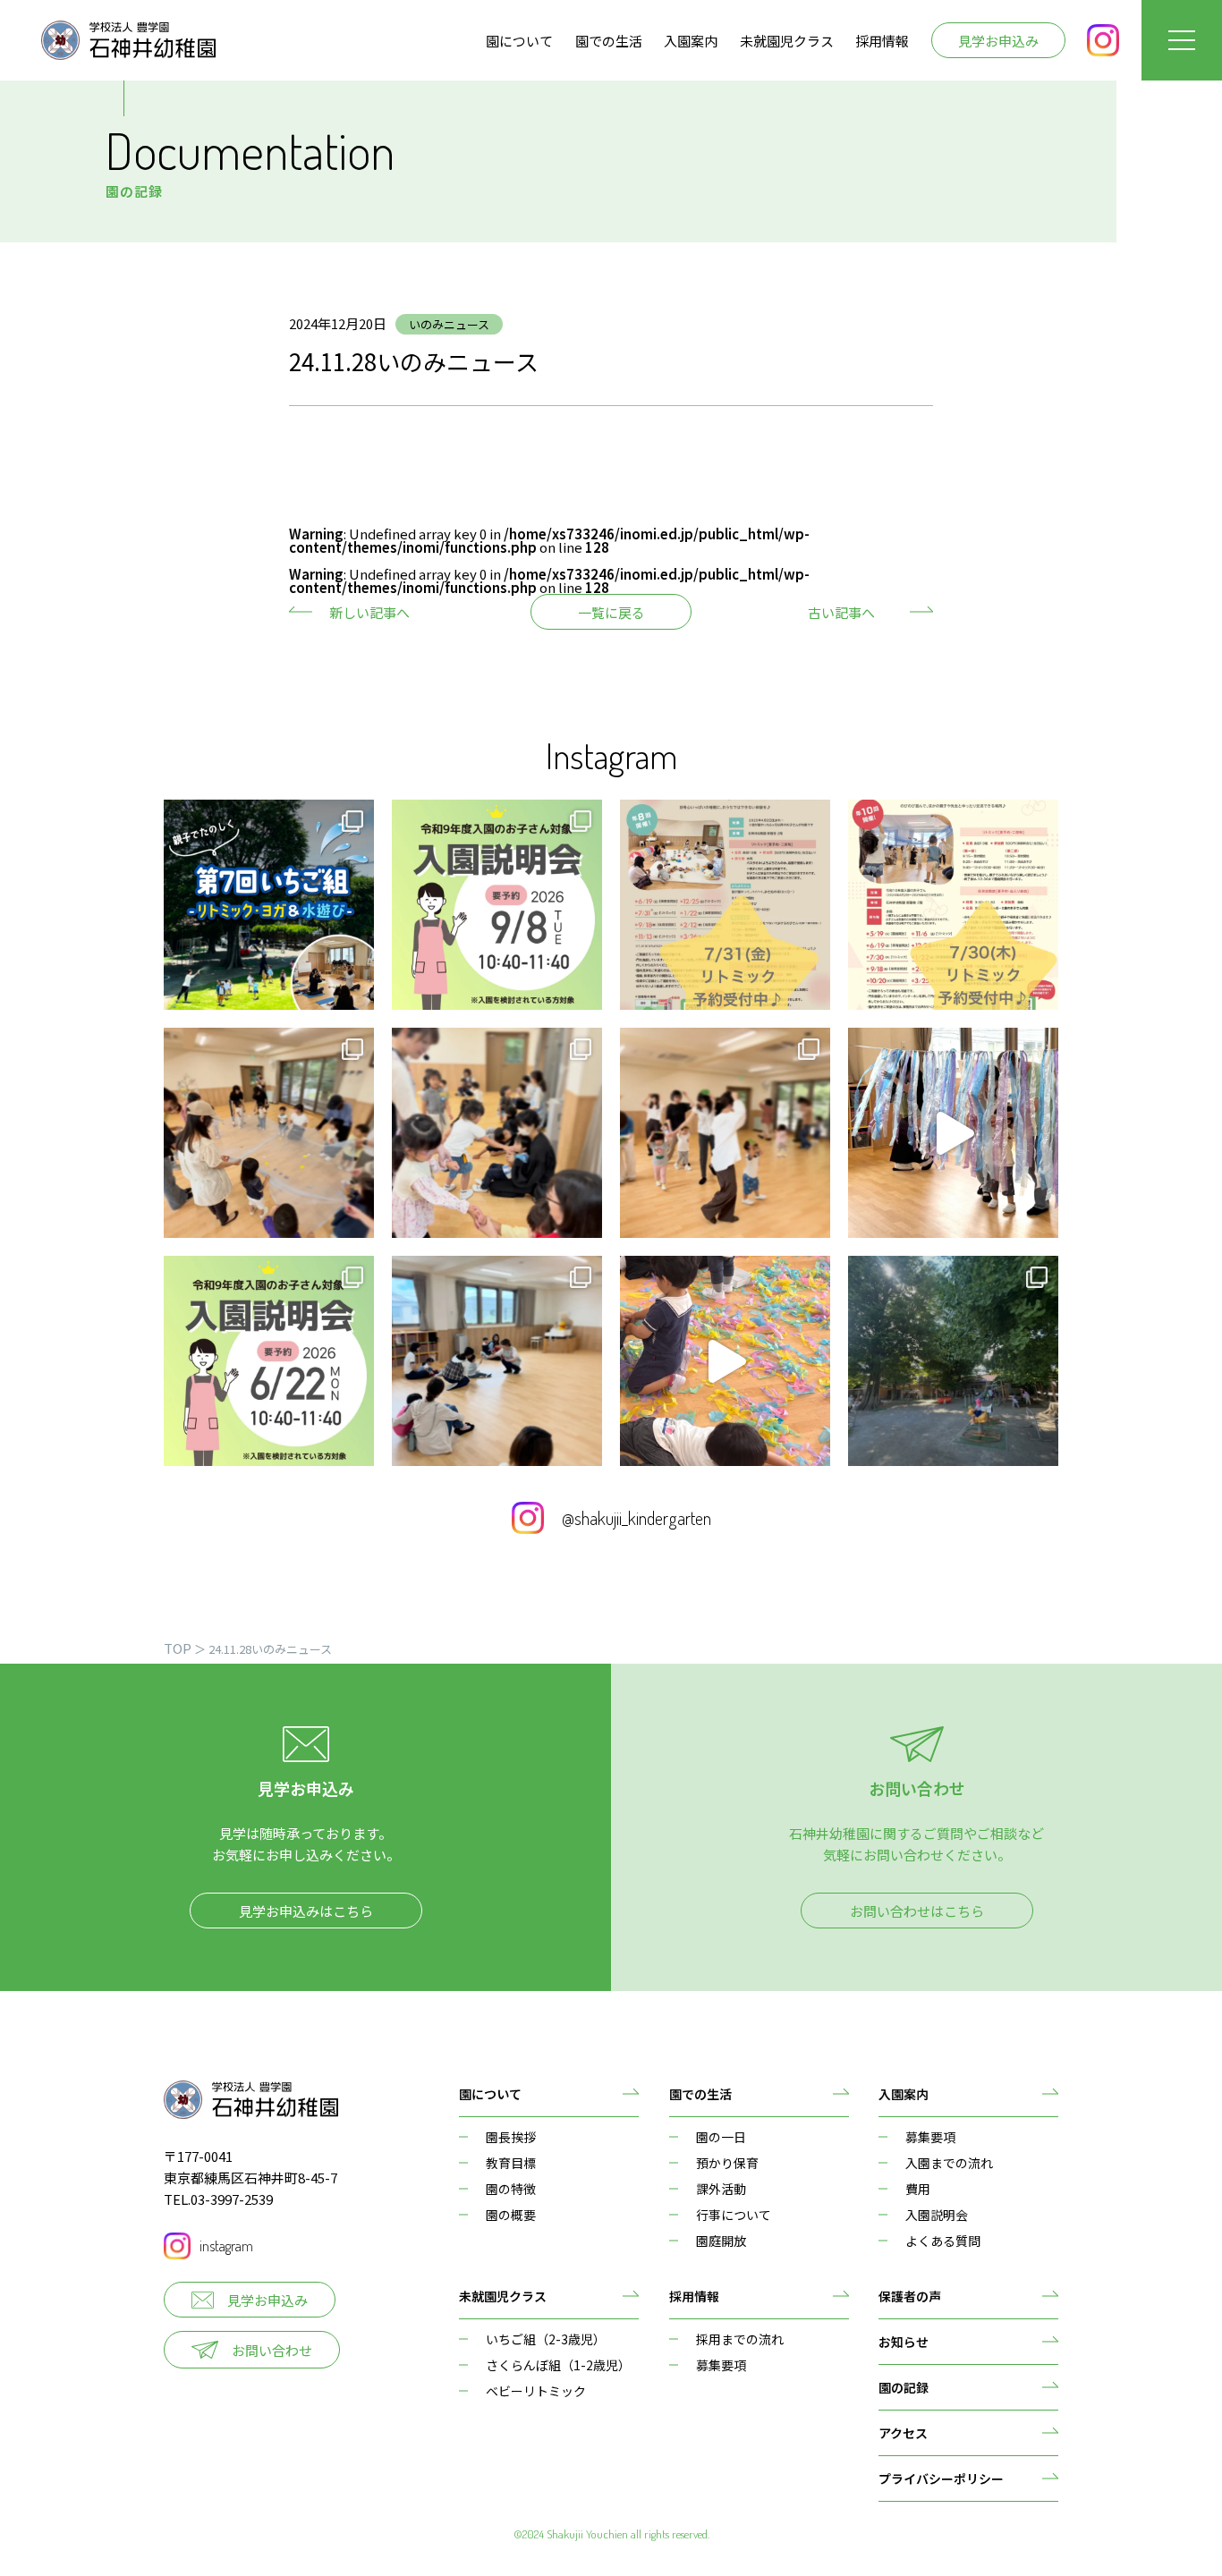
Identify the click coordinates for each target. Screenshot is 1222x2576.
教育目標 (511, 2163)
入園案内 (691, 41)
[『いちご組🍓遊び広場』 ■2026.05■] (497, 1361)
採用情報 (882, 41)
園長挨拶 (511, 2137)
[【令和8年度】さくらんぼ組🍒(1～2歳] (953, 905)
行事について (734, 2215)
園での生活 (609, 41)
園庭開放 (721, 2241)
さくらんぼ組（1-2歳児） (558, 2365)
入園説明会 (937, 2215)
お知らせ (904, 2342)
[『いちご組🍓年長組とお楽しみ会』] (497, 1133)
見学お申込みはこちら (306, 1911)
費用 (918, 2189)
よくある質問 (943, 2241)
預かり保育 (727, 2163)
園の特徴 (511, 2189)
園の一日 (721, 2137)
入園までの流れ (949, 2163)
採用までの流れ (740, 2339)
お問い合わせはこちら (917, 1911)
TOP (178, 1648)
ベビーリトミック (536, 2391)
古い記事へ (841, 612)
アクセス (903, 2433)
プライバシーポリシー (941, 2479)
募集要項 (930, 2137)
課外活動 (721, 2189)
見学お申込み (998, 41)
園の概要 (511, 2215)
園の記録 (904, 2387)
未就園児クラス (787, 41)
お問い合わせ (272, 2350)
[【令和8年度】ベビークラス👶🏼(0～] (725, 905)
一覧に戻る (611, 612)
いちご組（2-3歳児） (546, 2339)
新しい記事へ (369, 612)
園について (519, 41)
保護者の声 (910, 2296)
